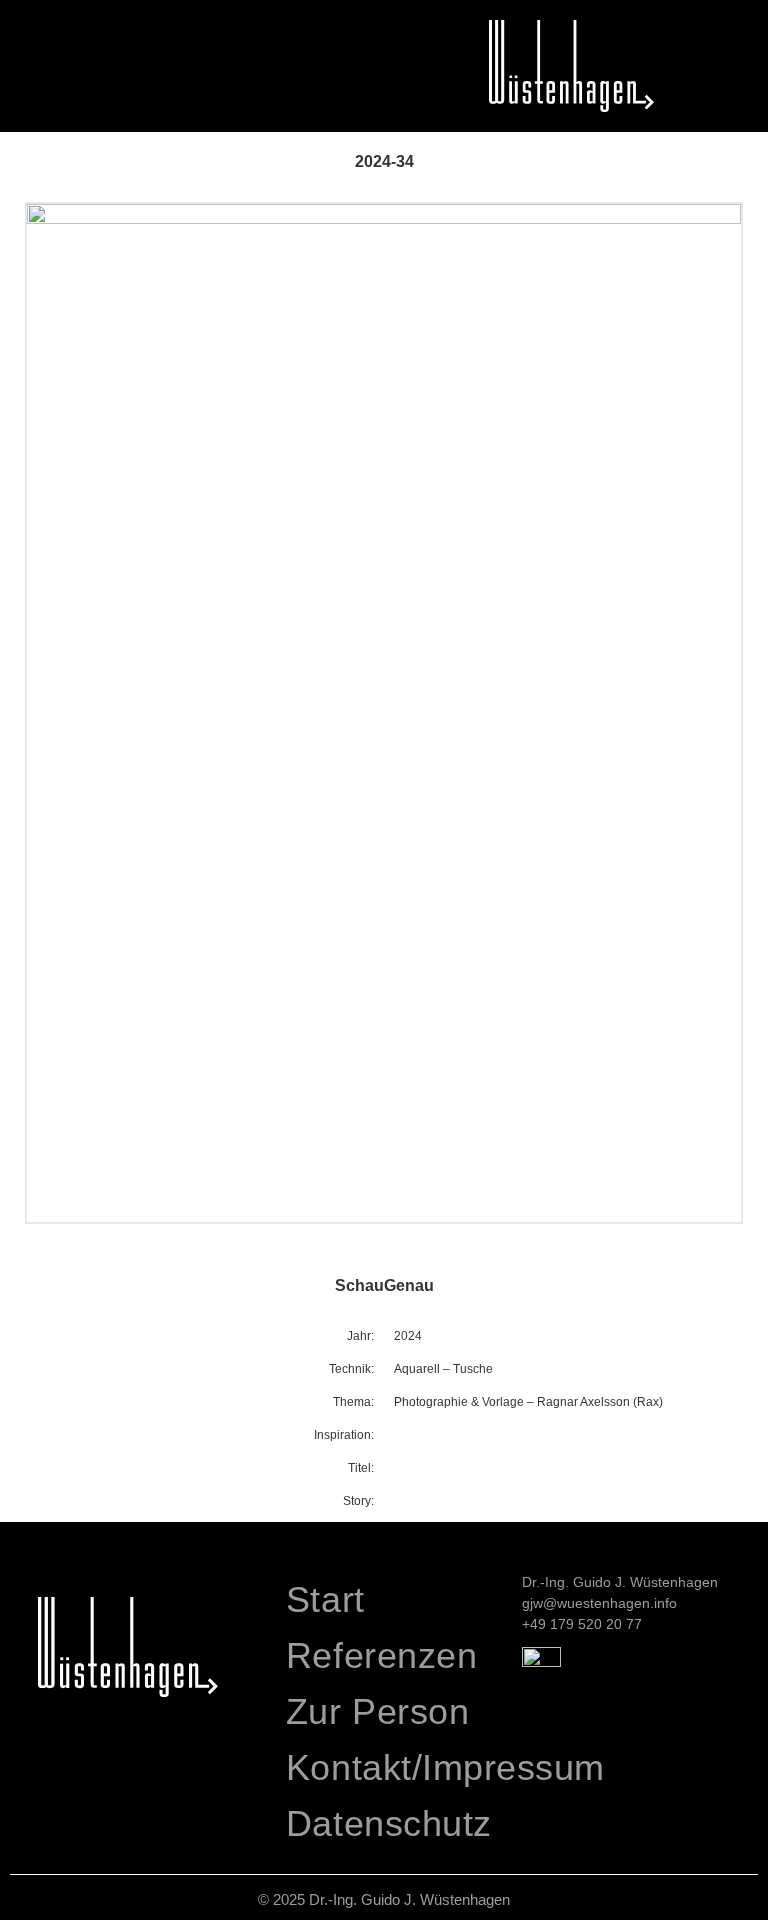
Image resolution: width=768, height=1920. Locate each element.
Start (325, 1599)
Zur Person (377, 1711)
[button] (24, 26)
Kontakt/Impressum (394, 1767)
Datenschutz (389, 1823)
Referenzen (381, 1655)
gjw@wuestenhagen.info (599, 1603)
